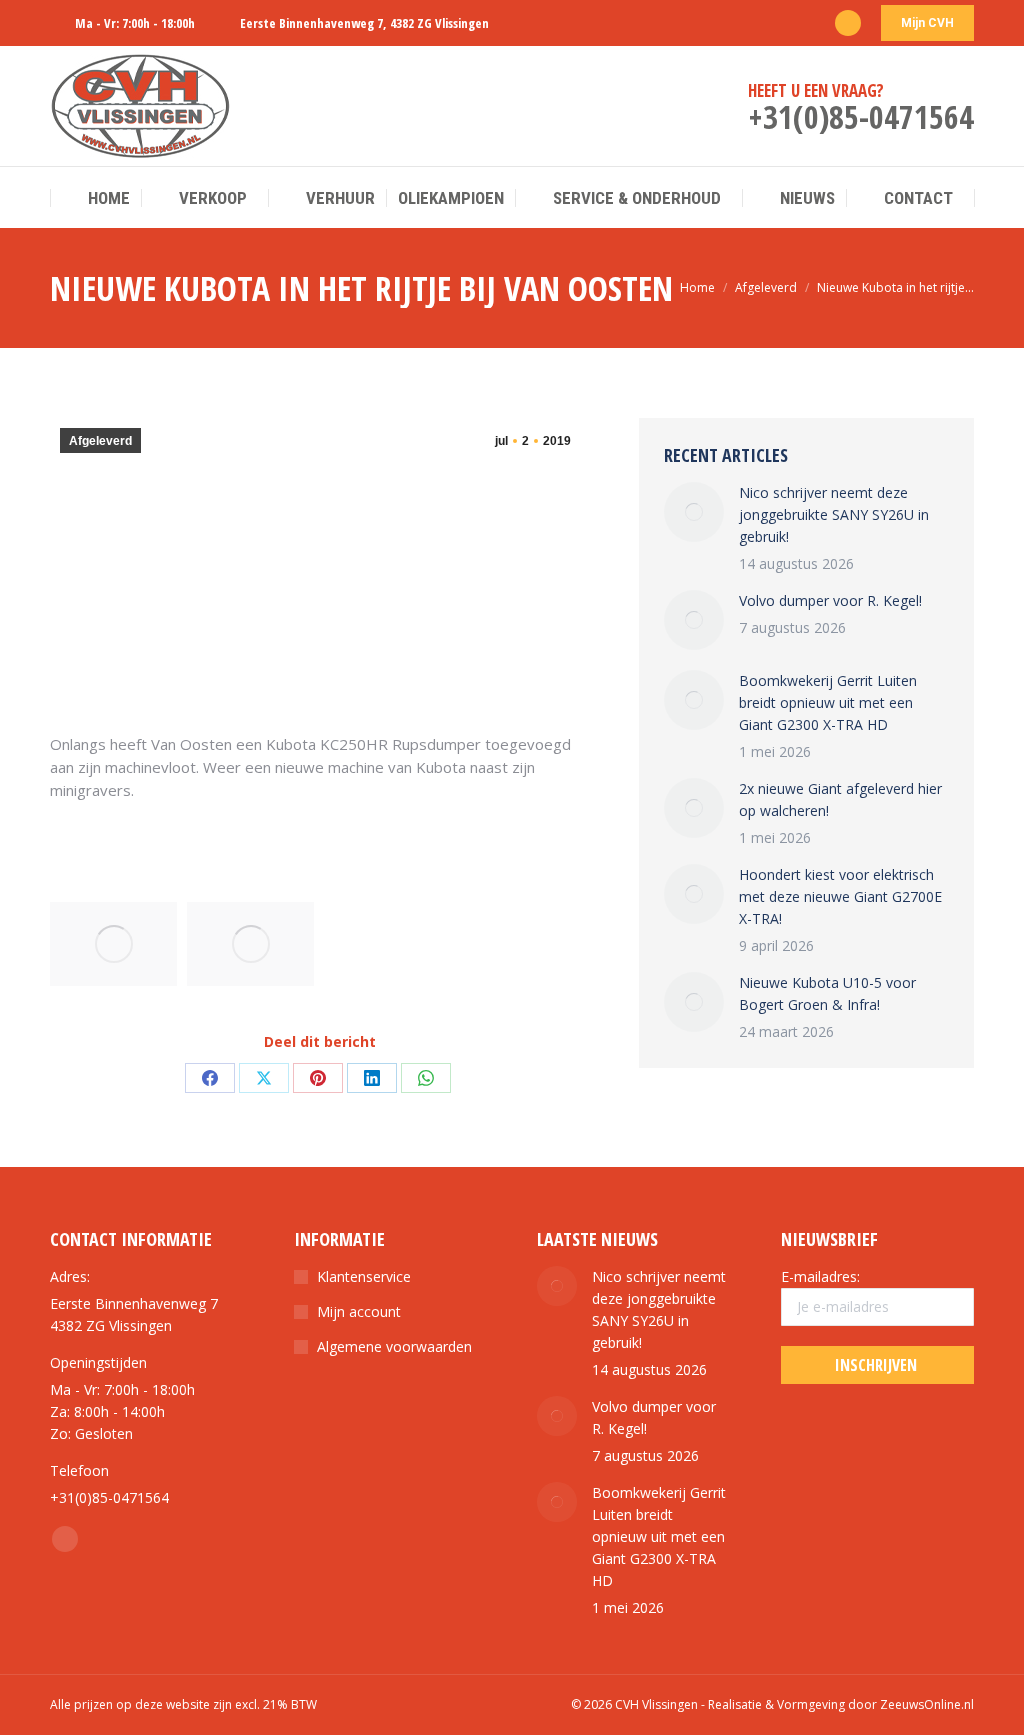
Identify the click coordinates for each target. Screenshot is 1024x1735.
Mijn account (359, 1311)
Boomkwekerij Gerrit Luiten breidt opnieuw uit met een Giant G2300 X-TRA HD (828, 702)
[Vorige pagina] (694, 512)
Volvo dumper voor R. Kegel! (830, 600)
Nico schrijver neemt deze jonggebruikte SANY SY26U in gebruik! (834, 514)
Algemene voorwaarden (394, 1346)
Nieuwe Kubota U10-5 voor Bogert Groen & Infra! (827, 993)
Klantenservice (364, 1276)
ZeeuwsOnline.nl (927, 1704)
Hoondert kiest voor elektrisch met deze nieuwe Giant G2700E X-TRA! (840, 896)
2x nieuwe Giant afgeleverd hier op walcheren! (840, 799)
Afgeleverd (100, 441)
